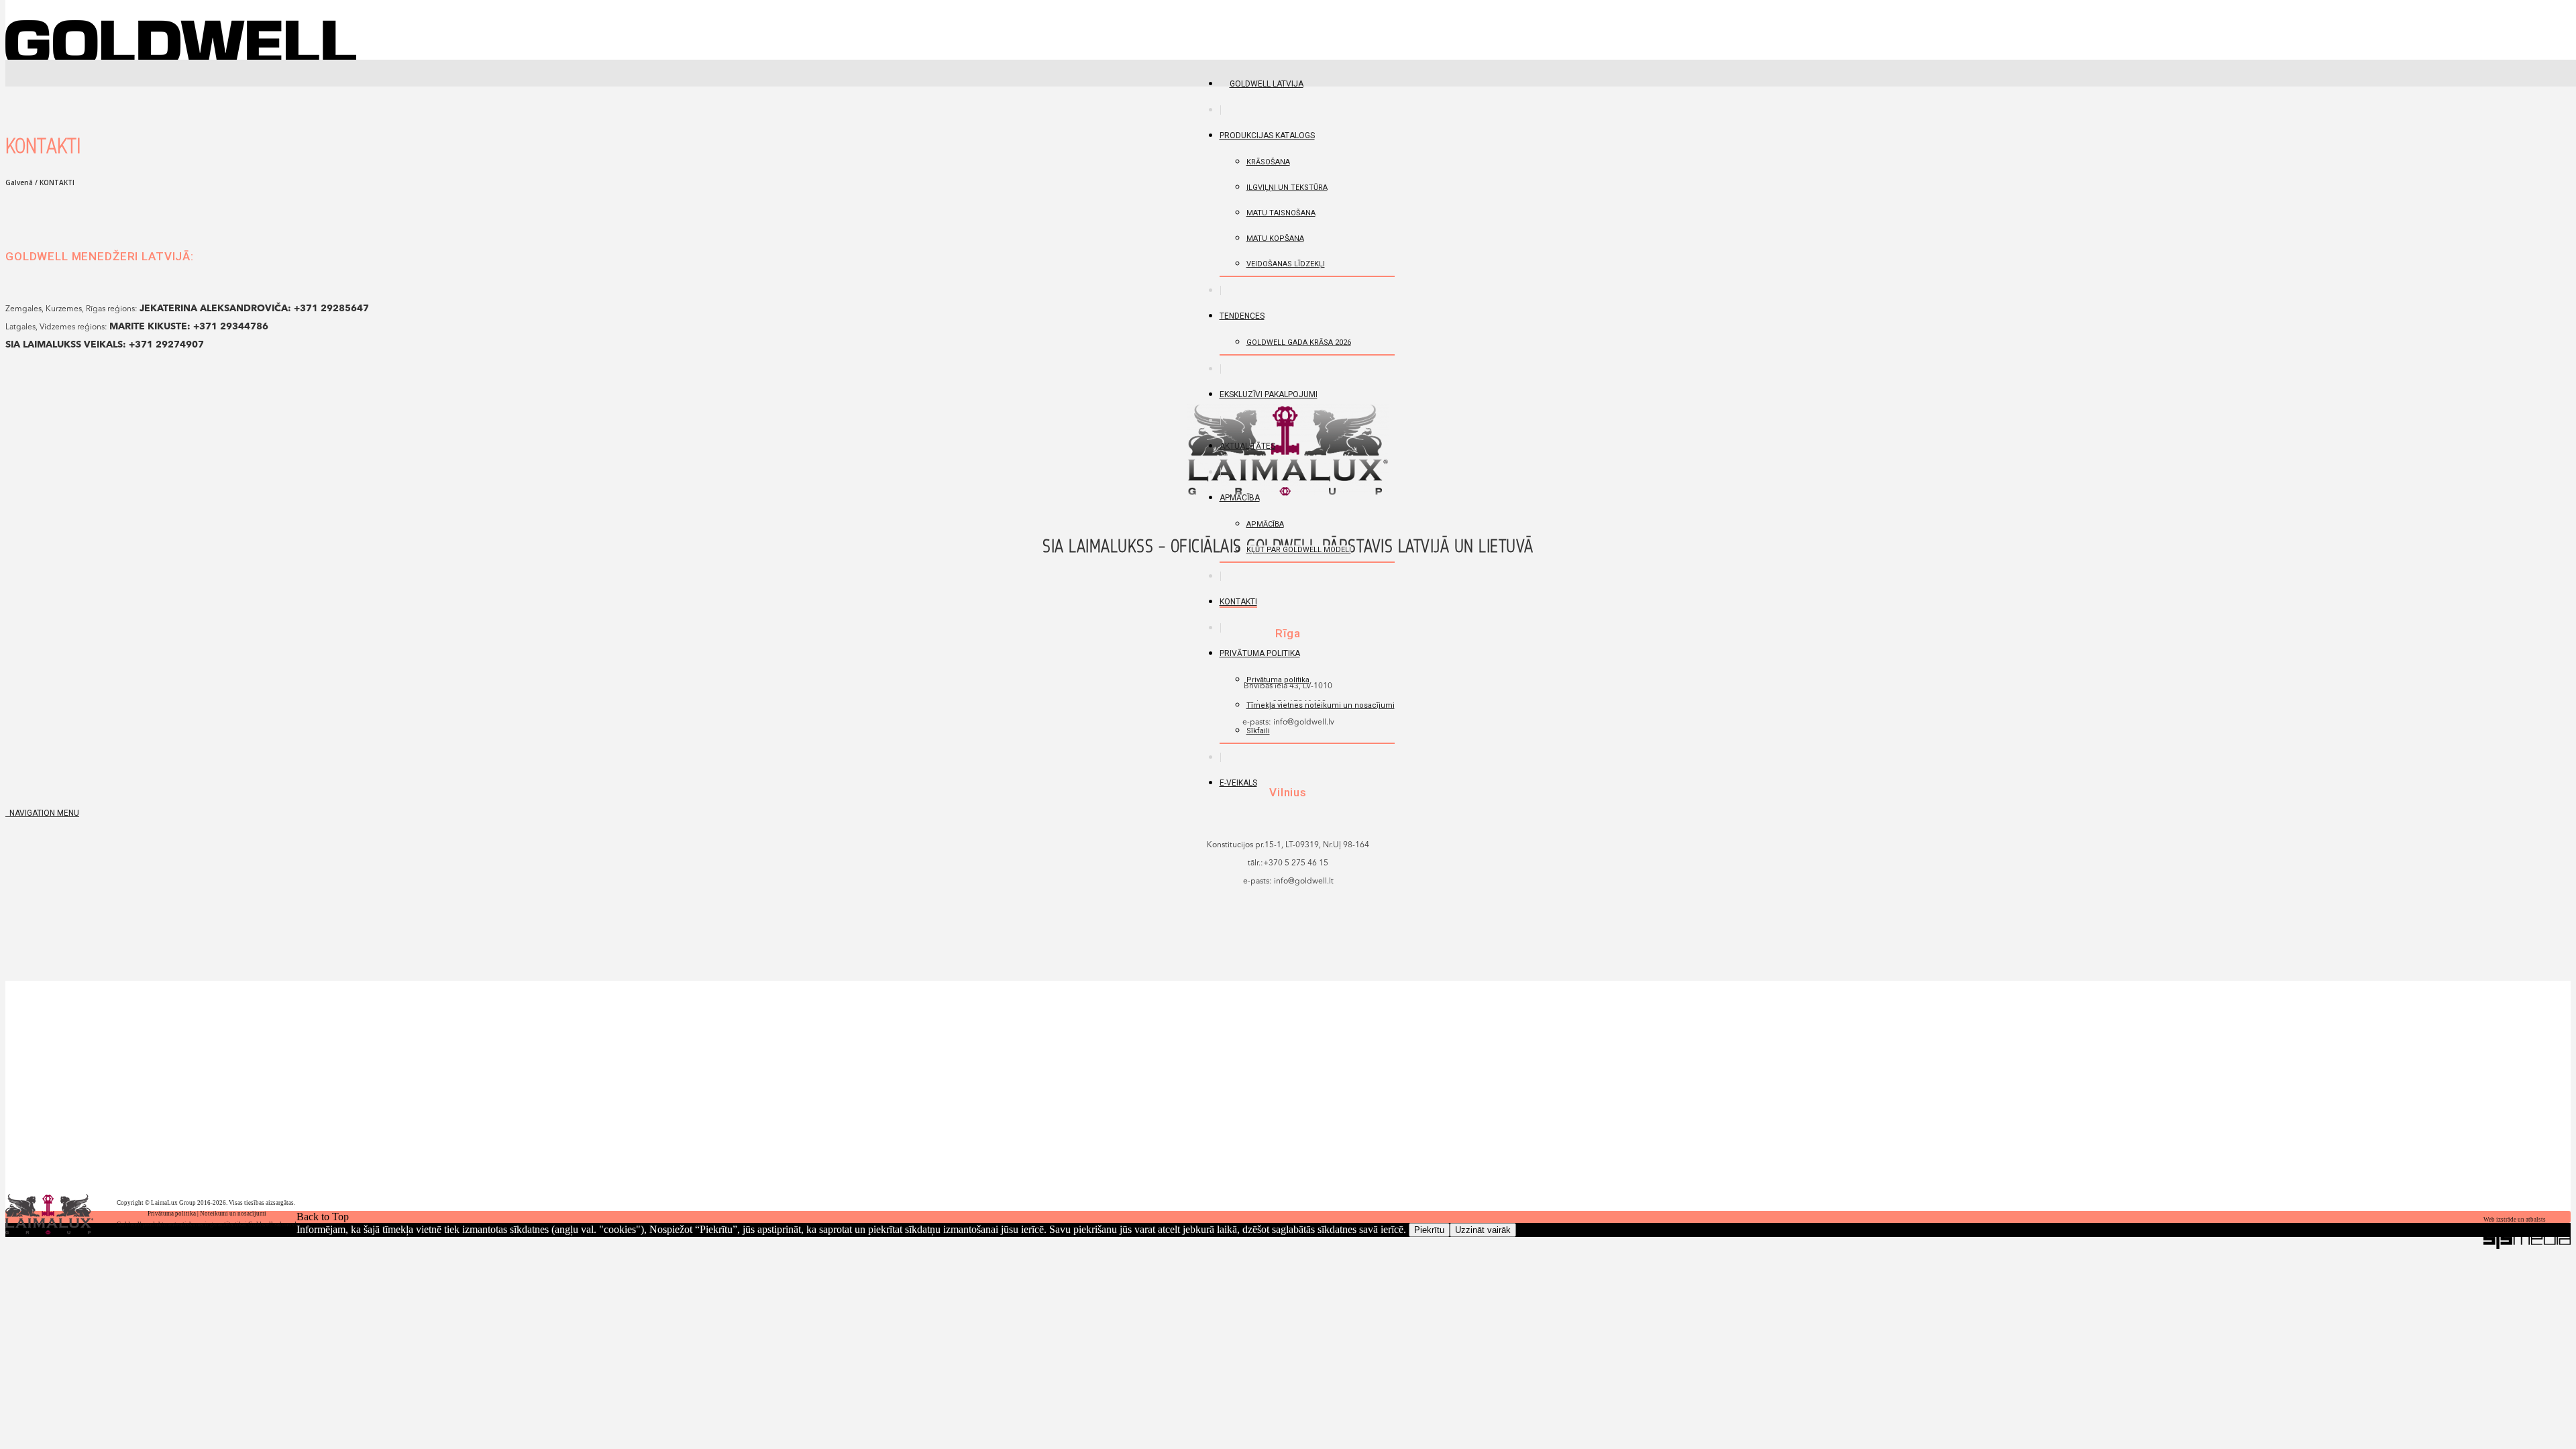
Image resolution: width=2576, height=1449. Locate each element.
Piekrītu (1429, 1230)
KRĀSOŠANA (1268, 162)
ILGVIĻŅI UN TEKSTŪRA (1287, 187)
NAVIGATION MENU (42, 813)
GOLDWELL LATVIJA (1267, 84)
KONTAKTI (1238, 602)
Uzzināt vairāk (1483, 1230)
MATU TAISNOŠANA (1281, 213)
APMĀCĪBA (1240, 498)
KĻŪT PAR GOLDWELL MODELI (1299, 550)
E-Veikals (1238, 783)
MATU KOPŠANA (1275, 238)
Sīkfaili (1258, 731)
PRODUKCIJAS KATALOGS (1267, 136)
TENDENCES (1242, 316)
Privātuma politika (1260, 653)
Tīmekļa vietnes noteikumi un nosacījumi (1321, 705)
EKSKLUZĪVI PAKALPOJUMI (1269, 394)
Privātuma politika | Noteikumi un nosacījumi (207, 1214)
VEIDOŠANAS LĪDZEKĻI (1286, 264)
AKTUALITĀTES (1247, 446)
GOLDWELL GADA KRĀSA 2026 (1299, 342)
